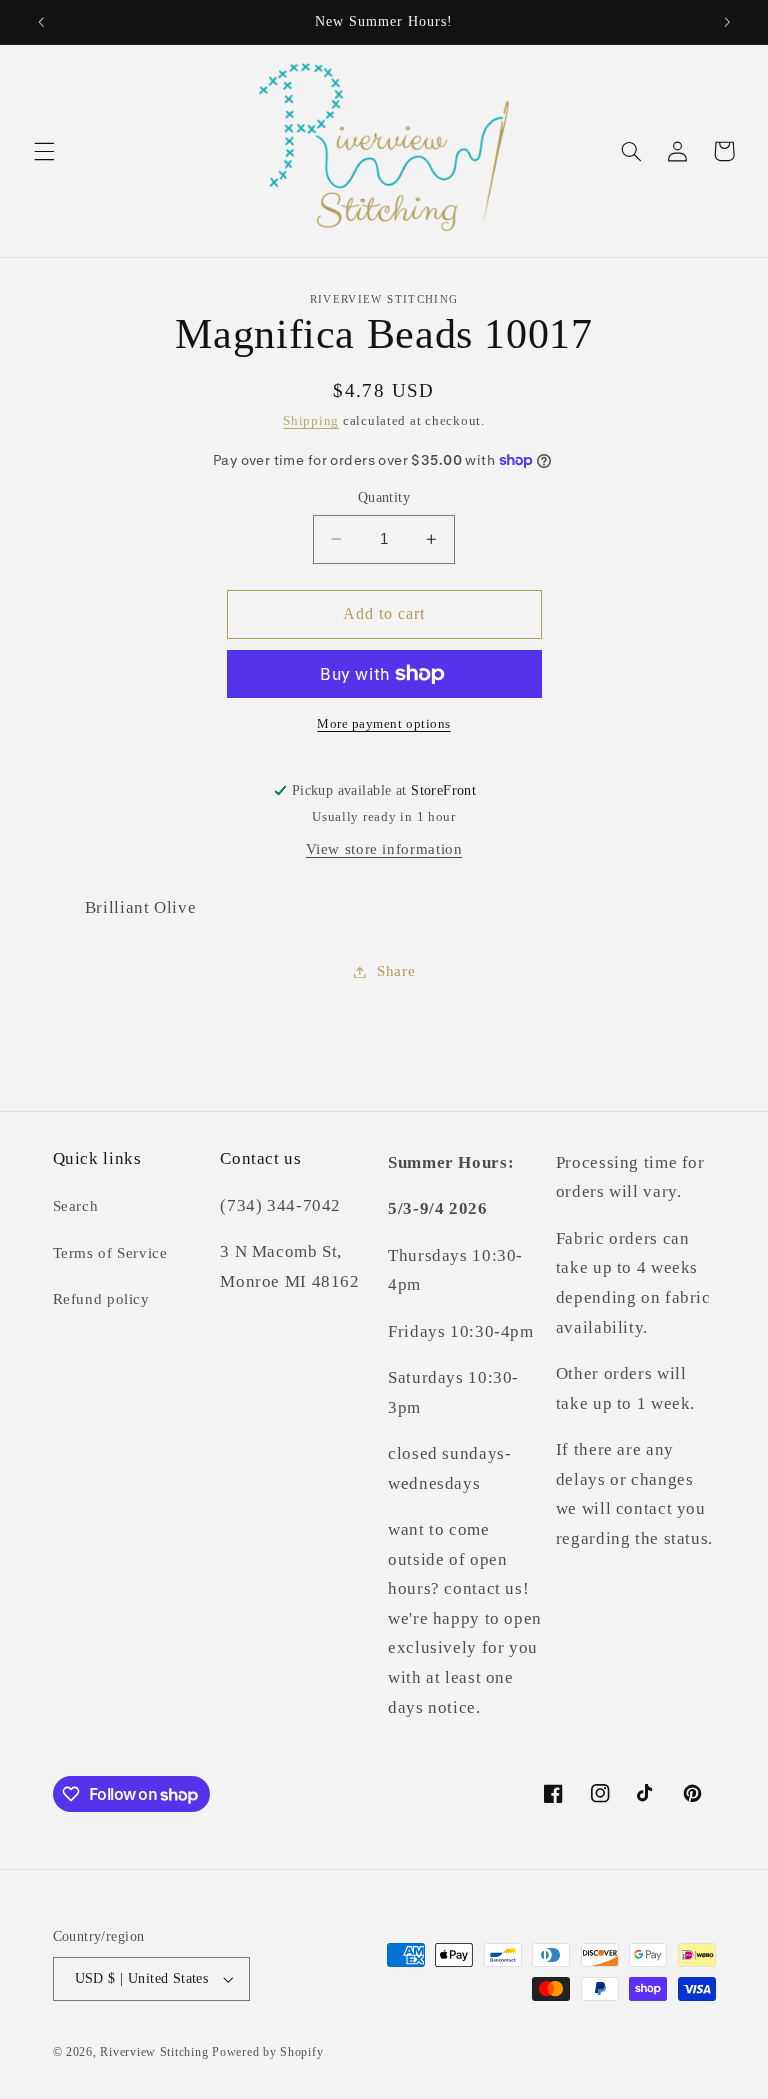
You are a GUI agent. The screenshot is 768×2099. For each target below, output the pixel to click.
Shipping (311, 421)
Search (76, 1206)
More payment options (384, 724)
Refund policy (101, 1299)
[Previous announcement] (41, 22)
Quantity (384, 497)
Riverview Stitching (154, 2052)
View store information (384, 849)
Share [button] (396, 971)
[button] (44, 151)
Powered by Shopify (267, 2052)
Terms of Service (110, 1253)
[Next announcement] (727, 22)
